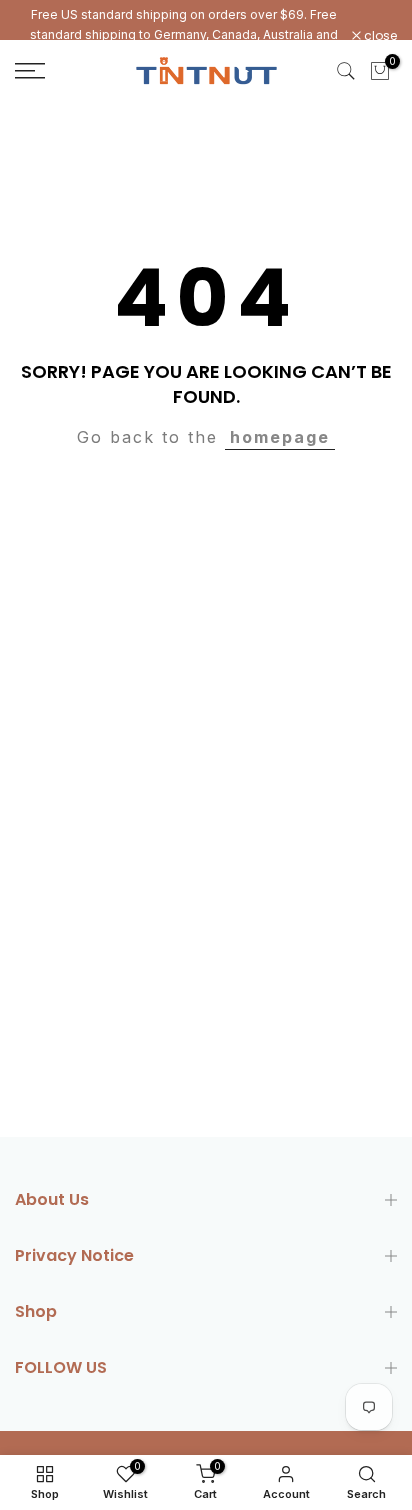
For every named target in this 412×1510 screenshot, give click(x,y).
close (379, 36)
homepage (280, 437)
